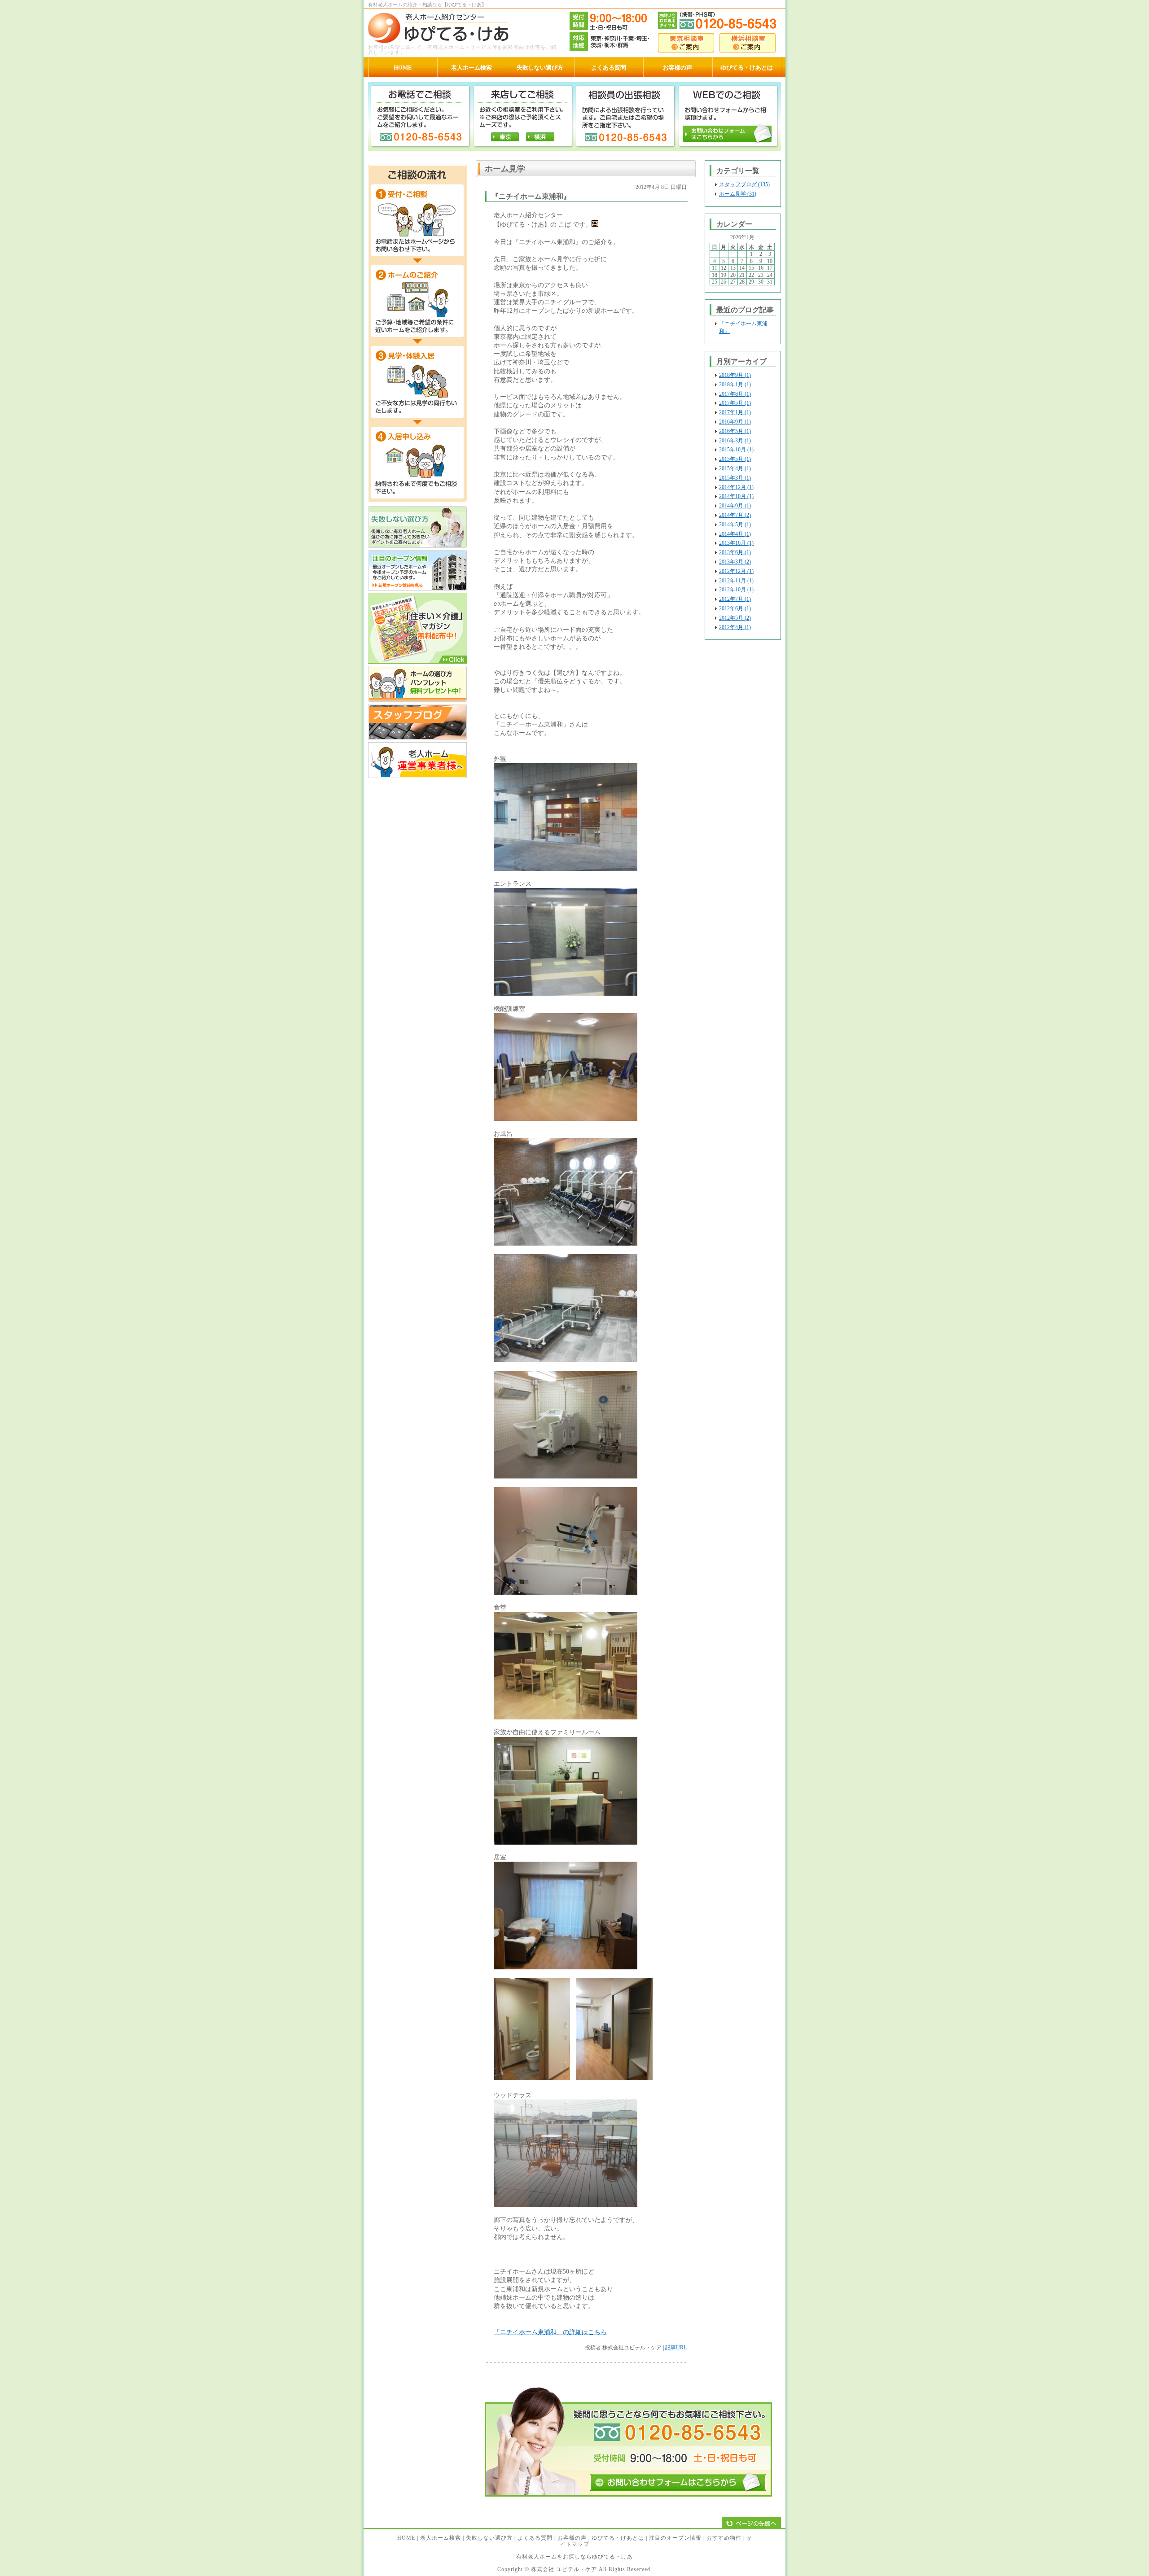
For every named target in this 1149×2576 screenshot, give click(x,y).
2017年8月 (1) (735, 394)
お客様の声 (572, 2538)
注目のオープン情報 (675, 2538)
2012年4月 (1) (735, 627)
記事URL (676, 2348)
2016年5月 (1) (735, 431)
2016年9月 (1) (735, 422)
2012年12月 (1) (736, 571)
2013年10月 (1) (736, 543)
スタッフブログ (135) (744, 184)
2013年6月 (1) (735, 552)
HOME (406, 2538)
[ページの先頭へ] (751, 2523)
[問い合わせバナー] (628, 2495)
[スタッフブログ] (417, 738)
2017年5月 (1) (735, 403)
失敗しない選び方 (489, 2538)
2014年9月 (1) (735, 506)
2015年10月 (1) (736, 450)
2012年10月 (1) (736, 590)
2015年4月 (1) (735, 468)
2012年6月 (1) (735, 608)
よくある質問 (535, 2538)
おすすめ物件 (724, 2538)
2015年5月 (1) (735, 459)
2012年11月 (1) (736, 581)
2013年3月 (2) (735, 562)
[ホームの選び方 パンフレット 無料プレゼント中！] (417, 700)
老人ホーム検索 (441, 2538)
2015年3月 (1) (735, 478)
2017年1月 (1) (735, 412)
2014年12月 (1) (736, 487)
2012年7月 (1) (735, 599)
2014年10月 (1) (736, 496)
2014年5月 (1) (735, 525)
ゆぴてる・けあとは (618, 2538)
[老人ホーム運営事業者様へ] (417, 776)
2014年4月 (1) (735, 534)
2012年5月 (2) (735, 618)
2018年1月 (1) (735, 385)
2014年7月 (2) (735, 515)
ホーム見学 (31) (738, 194)
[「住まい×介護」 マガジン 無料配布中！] (417, 662)
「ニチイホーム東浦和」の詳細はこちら (550, 2332)
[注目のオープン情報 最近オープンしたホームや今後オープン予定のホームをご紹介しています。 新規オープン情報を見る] (417, 589)
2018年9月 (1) (735, 375)
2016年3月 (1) (735, 441)
